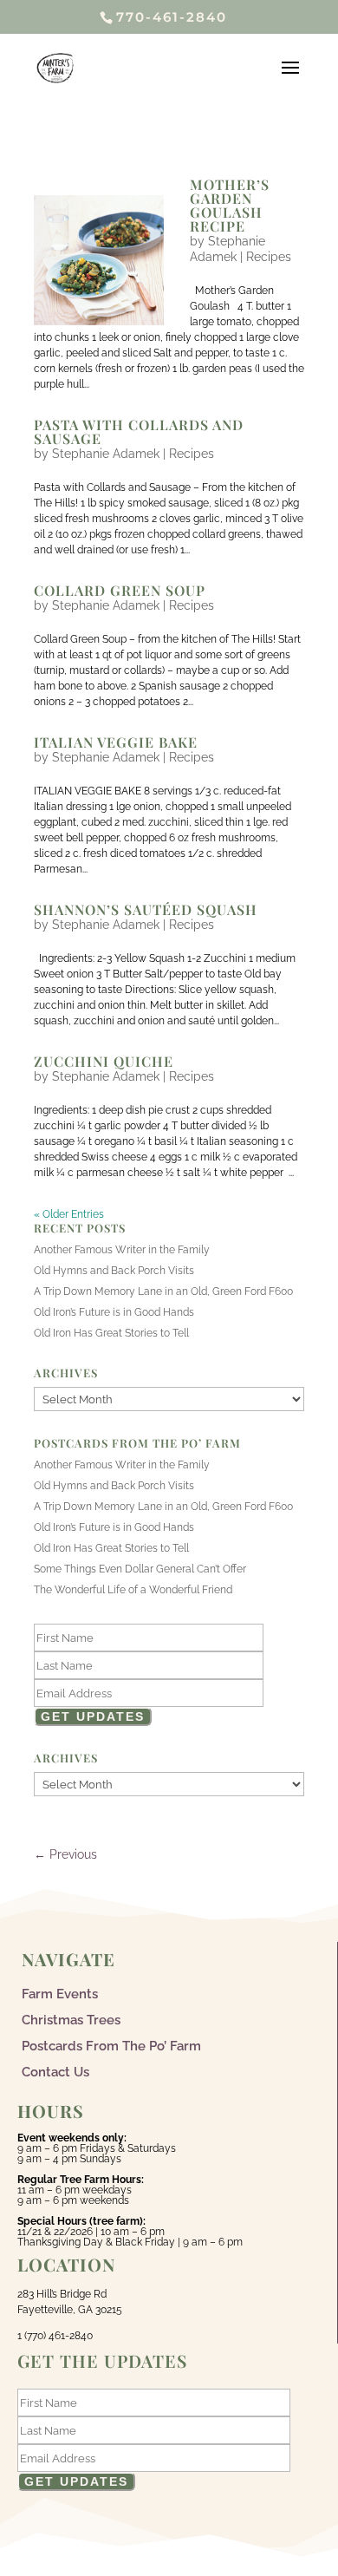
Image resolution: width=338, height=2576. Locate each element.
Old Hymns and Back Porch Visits (114, 1271)
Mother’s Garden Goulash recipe (230, 205)
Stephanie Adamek (106, 454)
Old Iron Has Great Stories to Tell (111, 1333)
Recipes (269, 257)
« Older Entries (69, 1214)
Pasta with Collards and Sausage (139, 432)
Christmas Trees (71, 2019)
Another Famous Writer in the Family (122, 1250)
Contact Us (55, 2071)
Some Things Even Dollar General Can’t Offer (140, 1569)
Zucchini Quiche (104, 1061)
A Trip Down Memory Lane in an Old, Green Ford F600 (163, 1291)
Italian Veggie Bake (116, 742)
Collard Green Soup (120, 590)
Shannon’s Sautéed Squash (146, 909)
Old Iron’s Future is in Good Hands (114, 1312)
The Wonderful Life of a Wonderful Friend (133, 1590)
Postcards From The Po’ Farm (111, 2045)
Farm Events (60, 1993)
